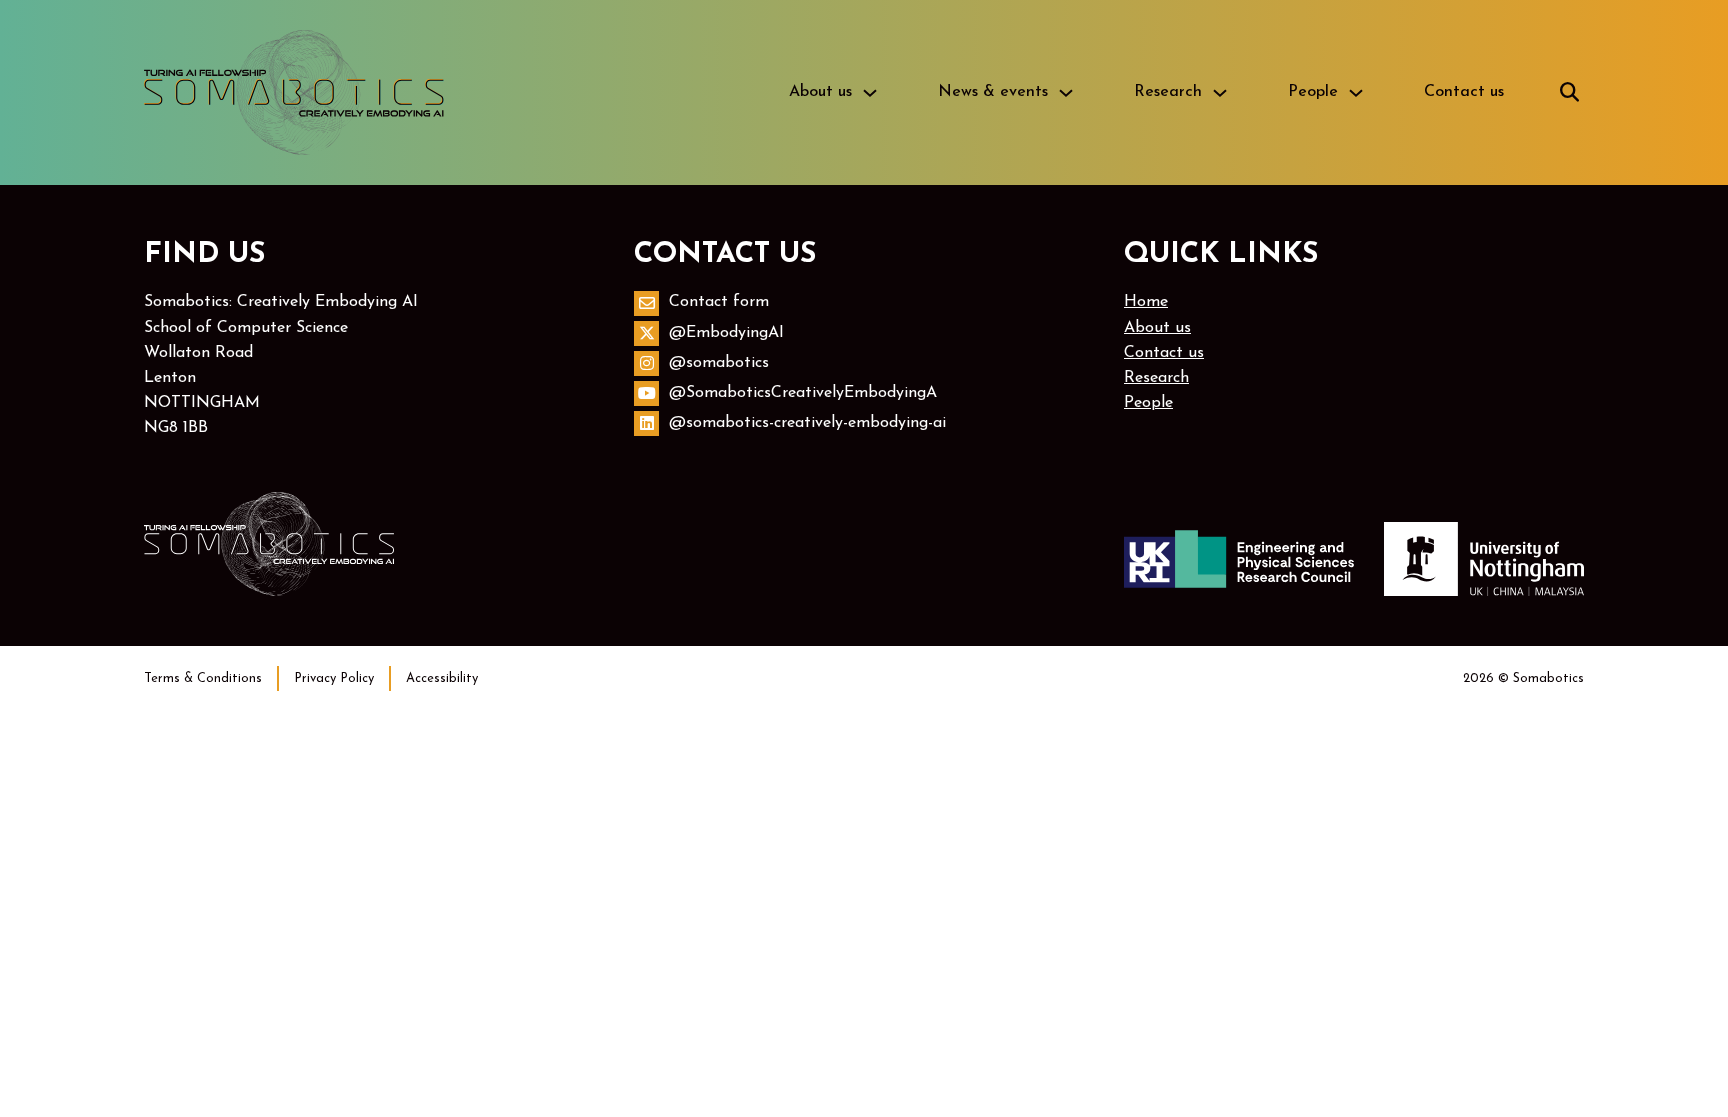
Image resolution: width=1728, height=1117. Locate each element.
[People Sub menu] (1356, 93)
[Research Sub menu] (1220, 93)
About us (820, 92)
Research (1168, 92)
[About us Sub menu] (870, 93)
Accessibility (442, 678)
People (1313, 92)
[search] (1569, 93)
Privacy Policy (334, 678)
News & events (993, 92)
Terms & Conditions (203, 678)
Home (1146, 302)
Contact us (1464, 92)
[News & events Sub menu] (1066, 93)
